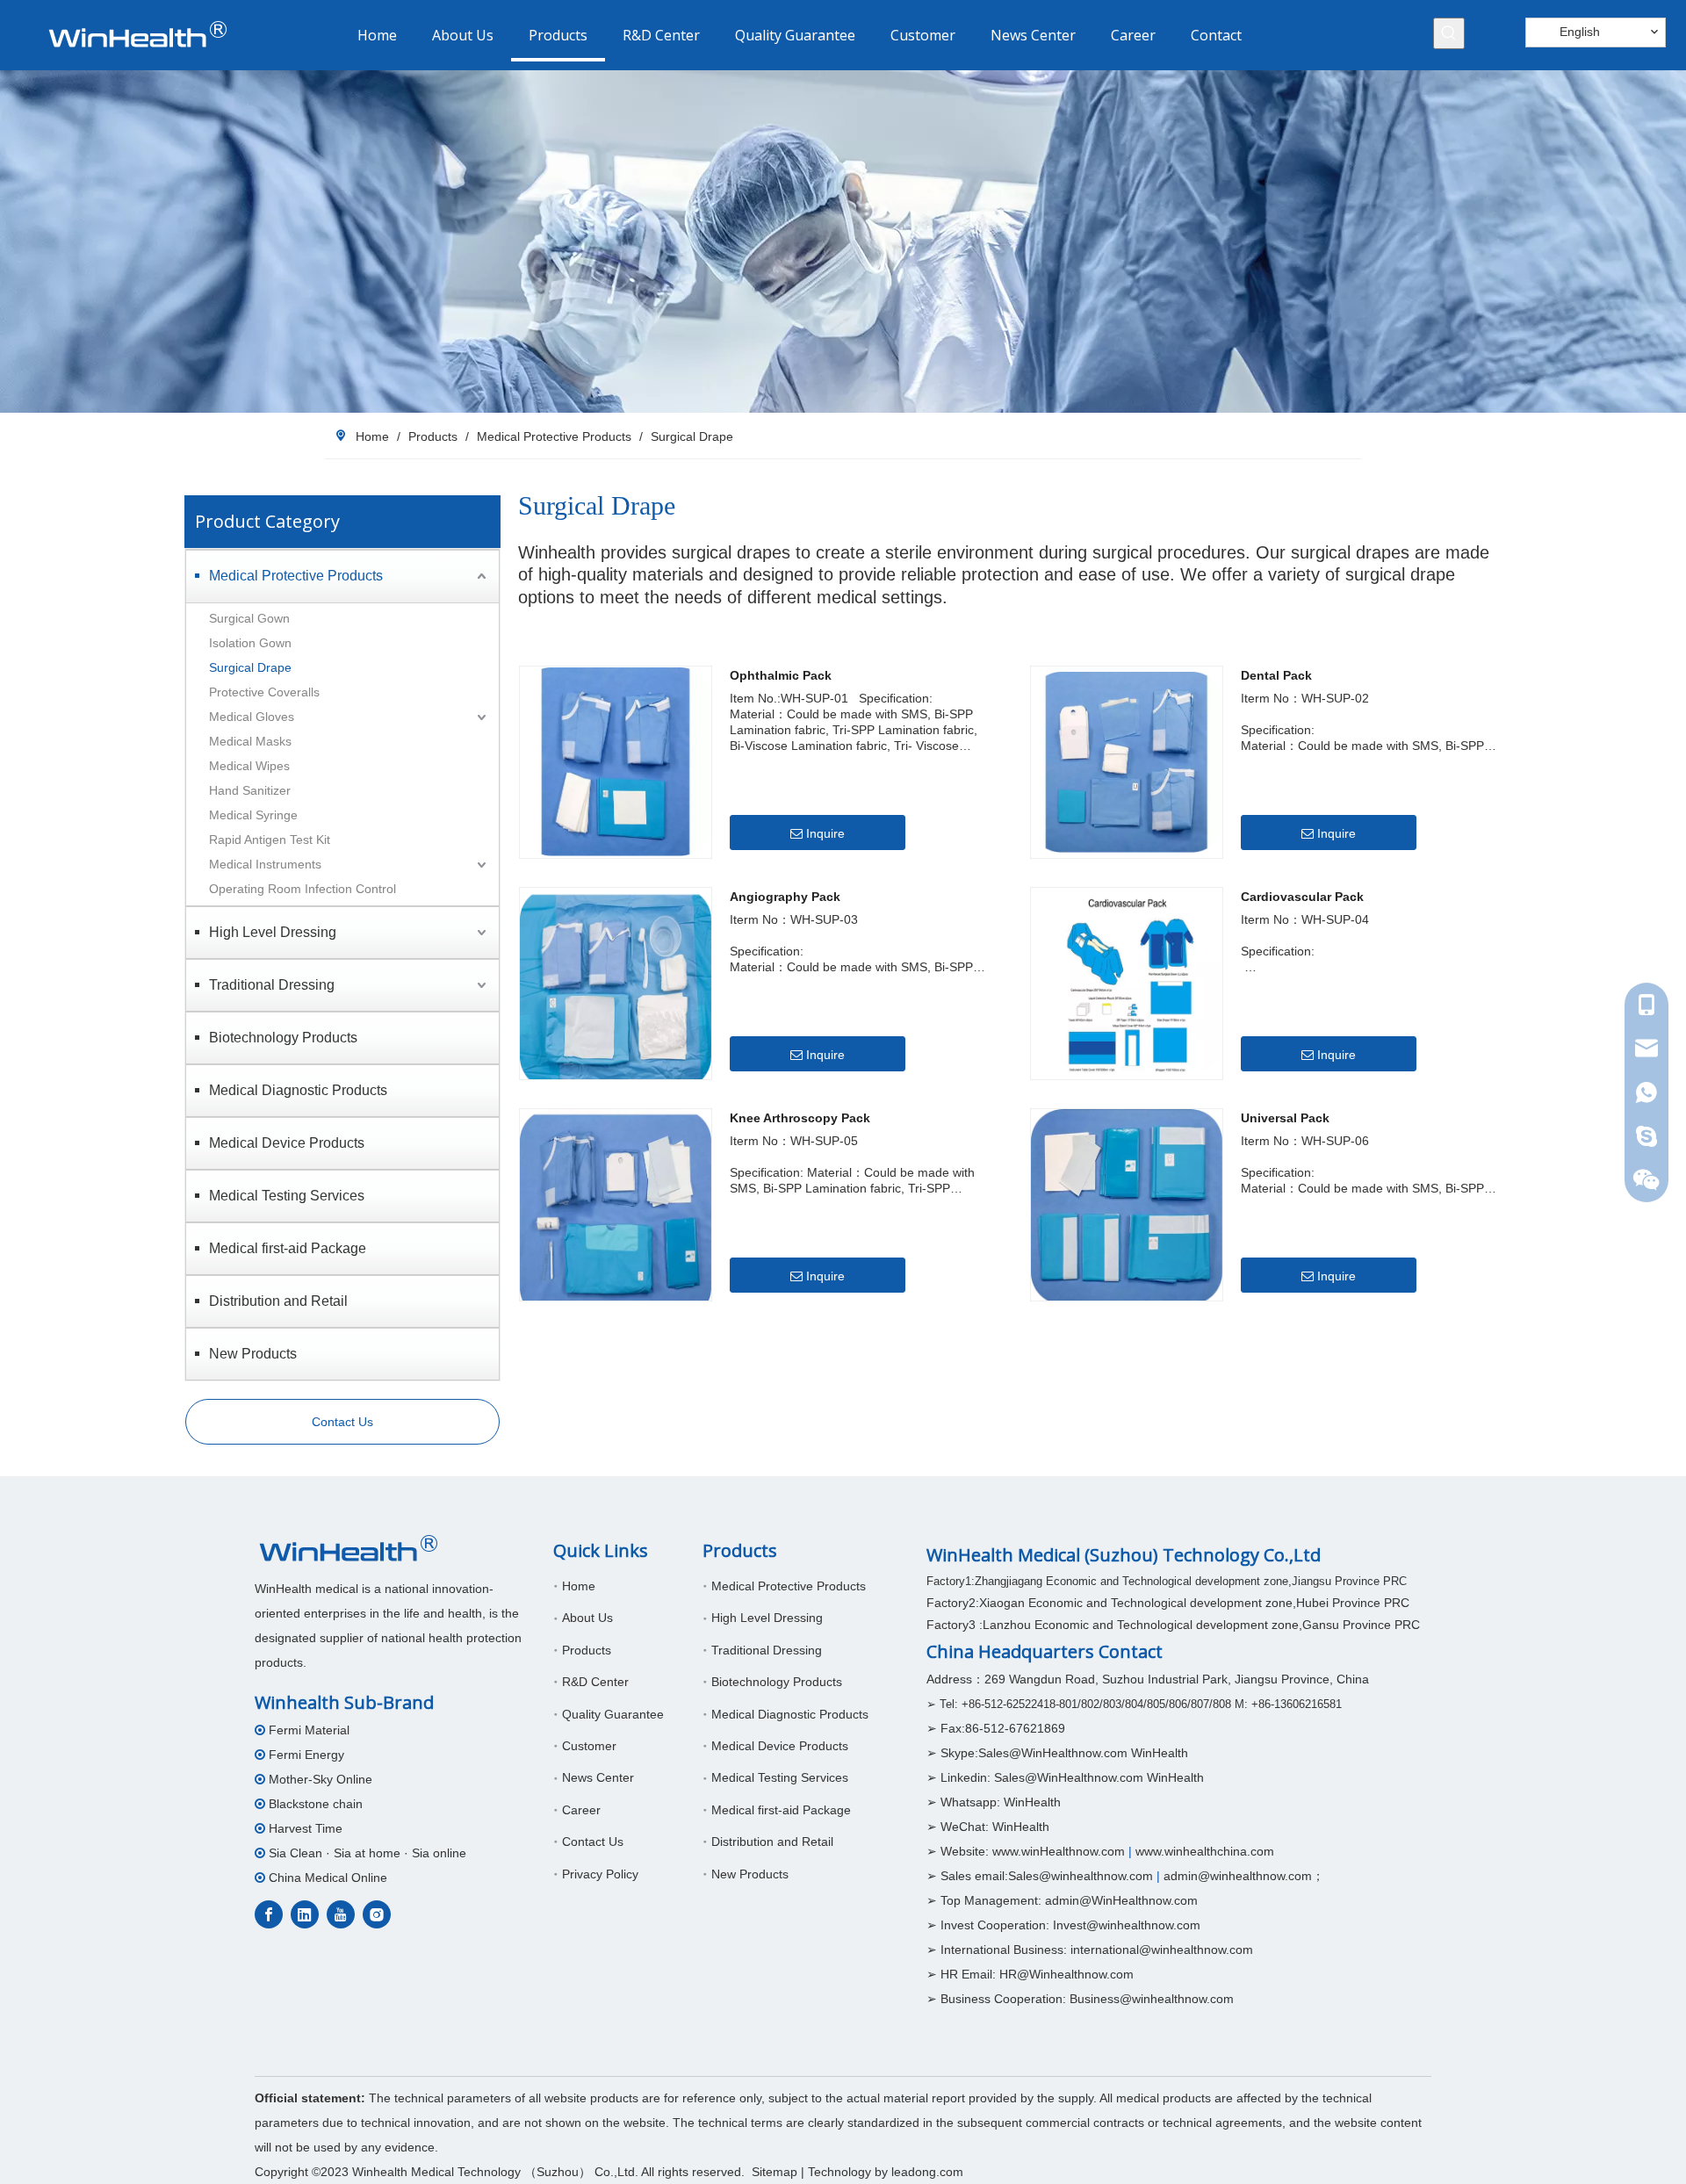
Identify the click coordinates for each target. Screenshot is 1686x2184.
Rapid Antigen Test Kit (270, 840)
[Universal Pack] (1127, 1206)
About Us (587, 1618)
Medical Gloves (252, 717)
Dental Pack (1276, 675)
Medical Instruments (265, 864)
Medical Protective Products (296, 576)
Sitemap (775, 2172)
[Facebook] (269, 1914)
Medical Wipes (253, 766)
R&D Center (595, 1682)
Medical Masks (250, 741)
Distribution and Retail (278, 1301)
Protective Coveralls (264, 692)
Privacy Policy (600, 1874)
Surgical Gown (249, 618)
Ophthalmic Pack (781, 675)
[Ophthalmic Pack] (616, 760)
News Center (598, 1777)
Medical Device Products (287, 1143)
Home (579, 1586)
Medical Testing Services (287, 1196)
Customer (589, 1746)
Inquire (825, 833)
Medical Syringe (253, 815)
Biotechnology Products (283, 1038)
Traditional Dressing (272, 985)
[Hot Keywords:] (1449, 33)
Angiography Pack (785, 897)
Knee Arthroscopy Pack (800, 1118)
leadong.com (927, 2172)
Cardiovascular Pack (1302, 897)
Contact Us (342, 1422)
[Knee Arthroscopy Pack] (616, 1213)
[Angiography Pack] (616, 987)
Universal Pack (1285, 1118)
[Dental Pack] (1127, 760)
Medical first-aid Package (288, 1248)
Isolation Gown (250, 643)
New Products (253, 1354)
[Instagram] (377, 1914)
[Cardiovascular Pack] (1127, 982)
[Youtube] (341, 1914)
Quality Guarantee (613, 1714)
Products (587, 1650)
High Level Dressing (273, 932)
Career (581, 1810)
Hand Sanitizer (250, 790)
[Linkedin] (305, 1914)
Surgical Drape (250, 667)
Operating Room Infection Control (303, 889)
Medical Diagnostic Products (298, 1090)
